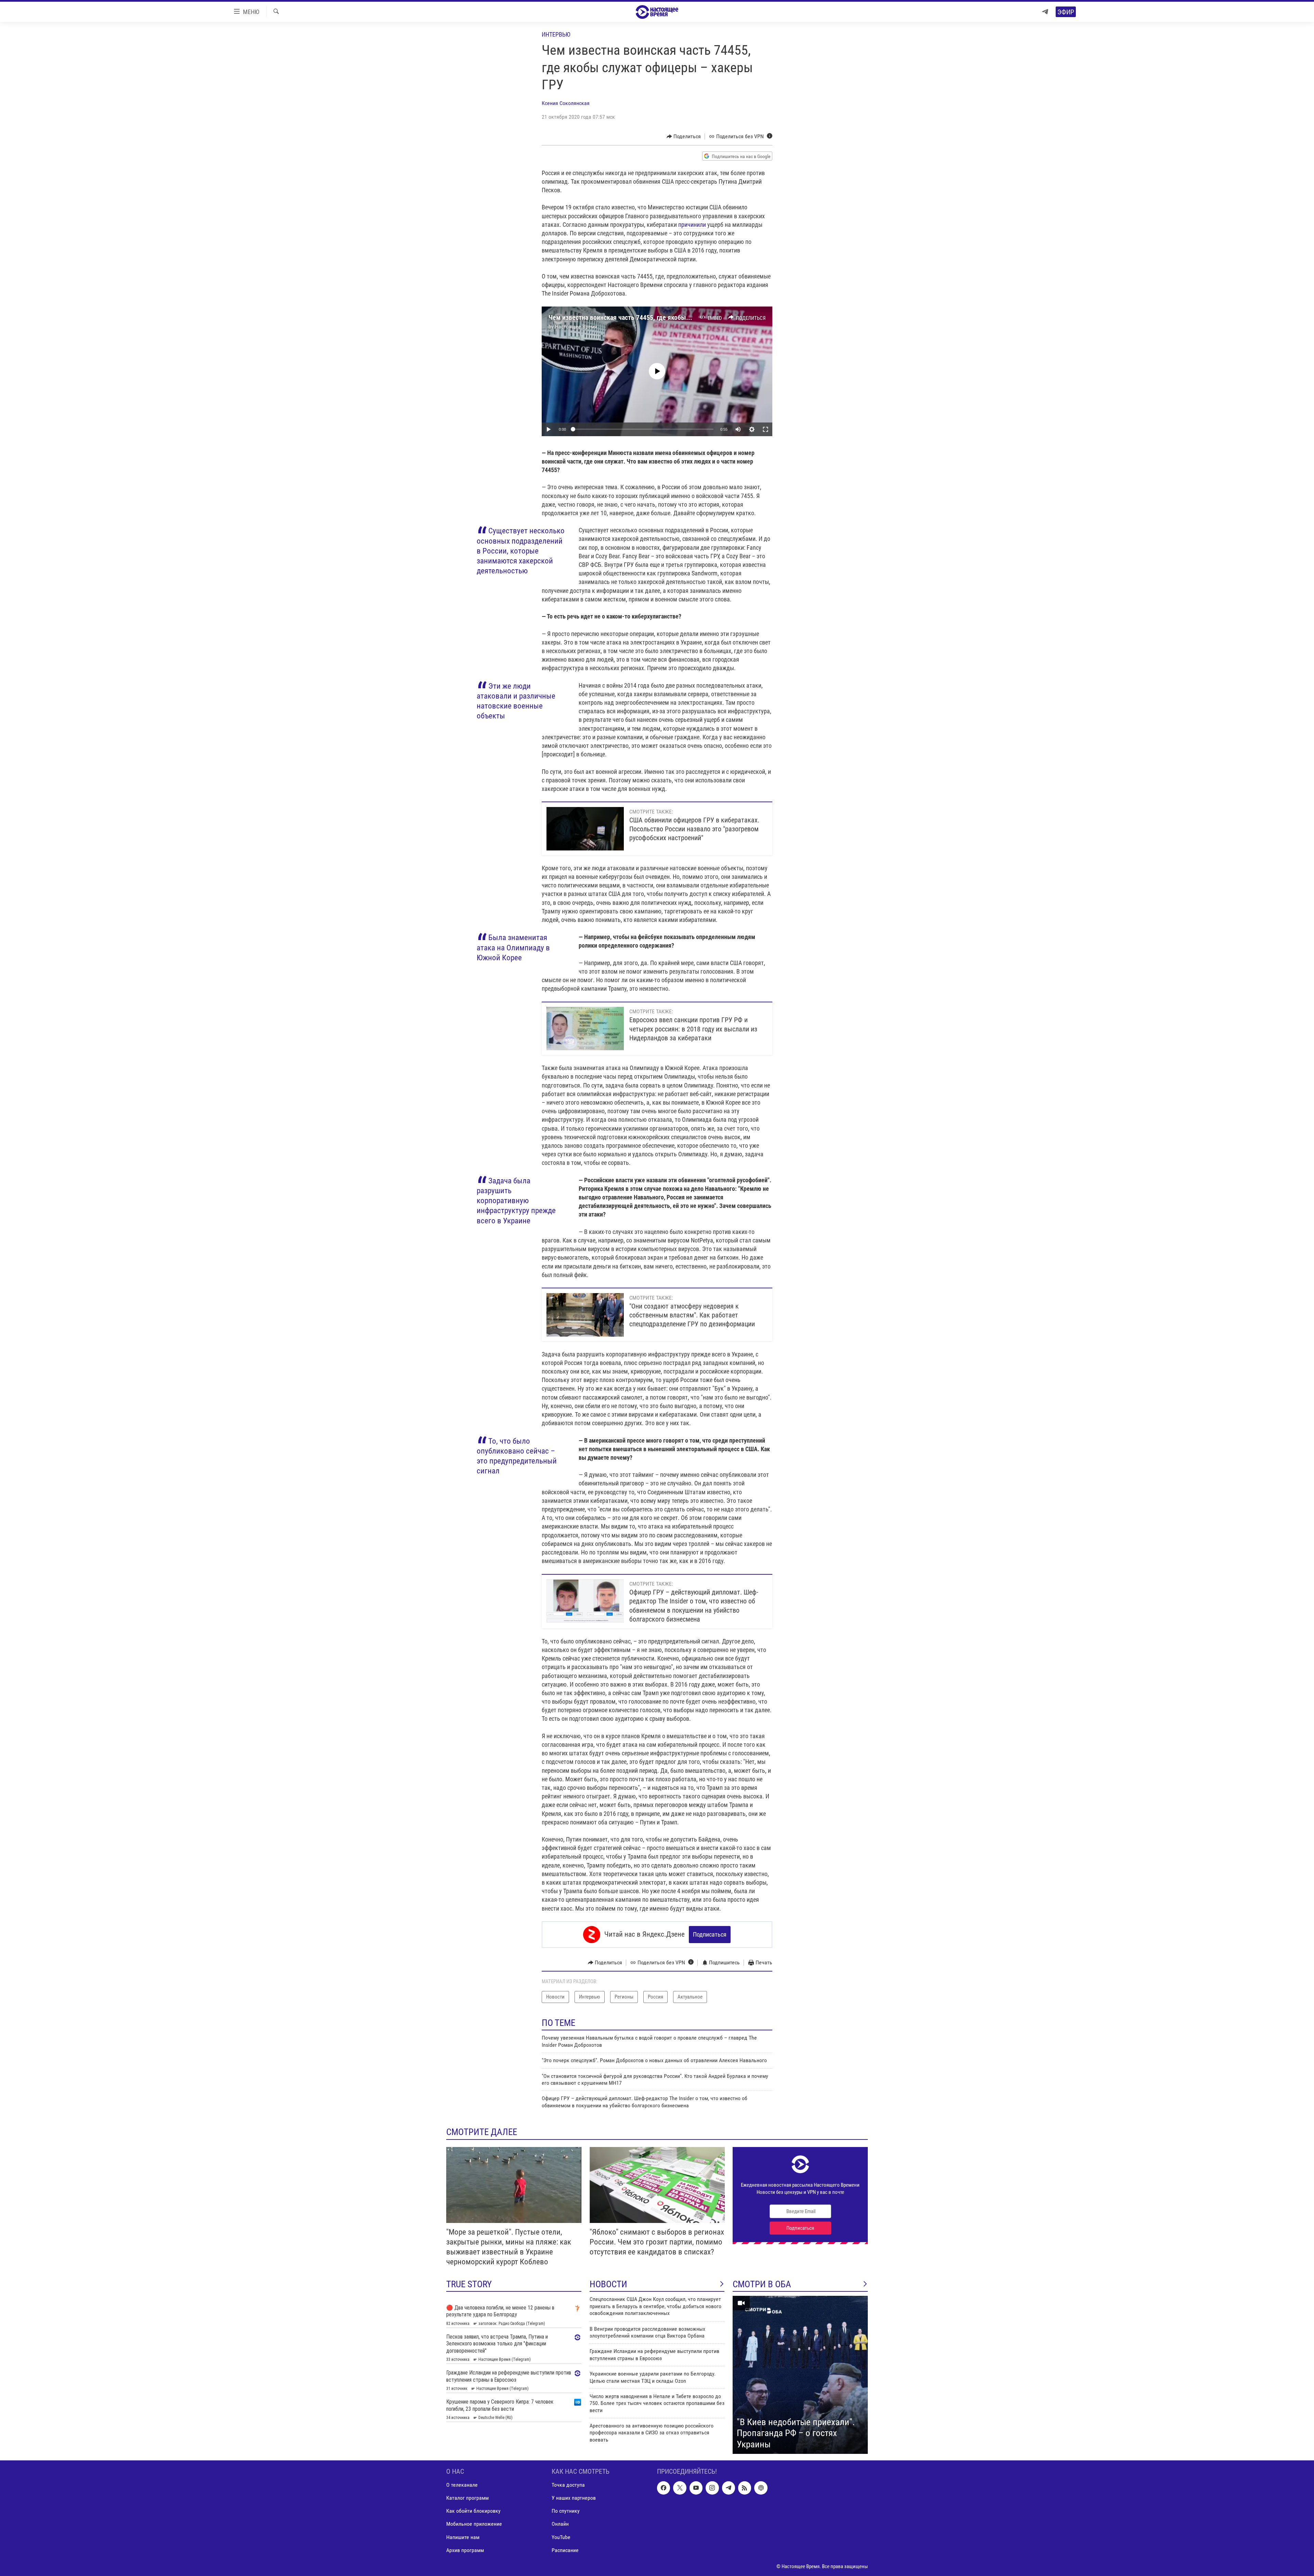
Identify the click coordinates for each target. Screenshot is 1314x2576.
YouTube (561, 2537)
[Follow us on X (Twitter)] (680, 2488)
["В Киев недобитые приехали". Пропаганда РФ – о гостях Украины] (800, 2375)
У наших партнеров (574, 2498)
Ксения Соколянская (566, 103)
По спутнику (566, 2511)
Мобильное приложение (474, 2524)
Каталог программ (467, 2498)
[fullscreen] (765, 429)
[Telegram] (1045, 12)
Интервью (556, 34)
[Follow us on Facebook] (664, 2488)
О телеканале (462, 2485)
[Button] (684, 136)
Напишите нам (463, 2537)
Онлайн (560, 2524)
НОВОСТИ (608, 2284)
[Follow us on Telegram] (729, 2488)
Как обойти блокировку (473, 2511)
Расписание (565, 2550)
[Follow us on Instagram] (712, 2488)
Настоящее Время (576, 327)
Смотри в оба (762, 2284)
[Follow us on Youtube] (696, 2488)
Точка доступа (568, 2485)
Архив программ (465, 2550)
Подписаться (710, 1934)
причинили (692, 225)
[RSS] (745, 2488)
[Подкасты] (761, 2488)
